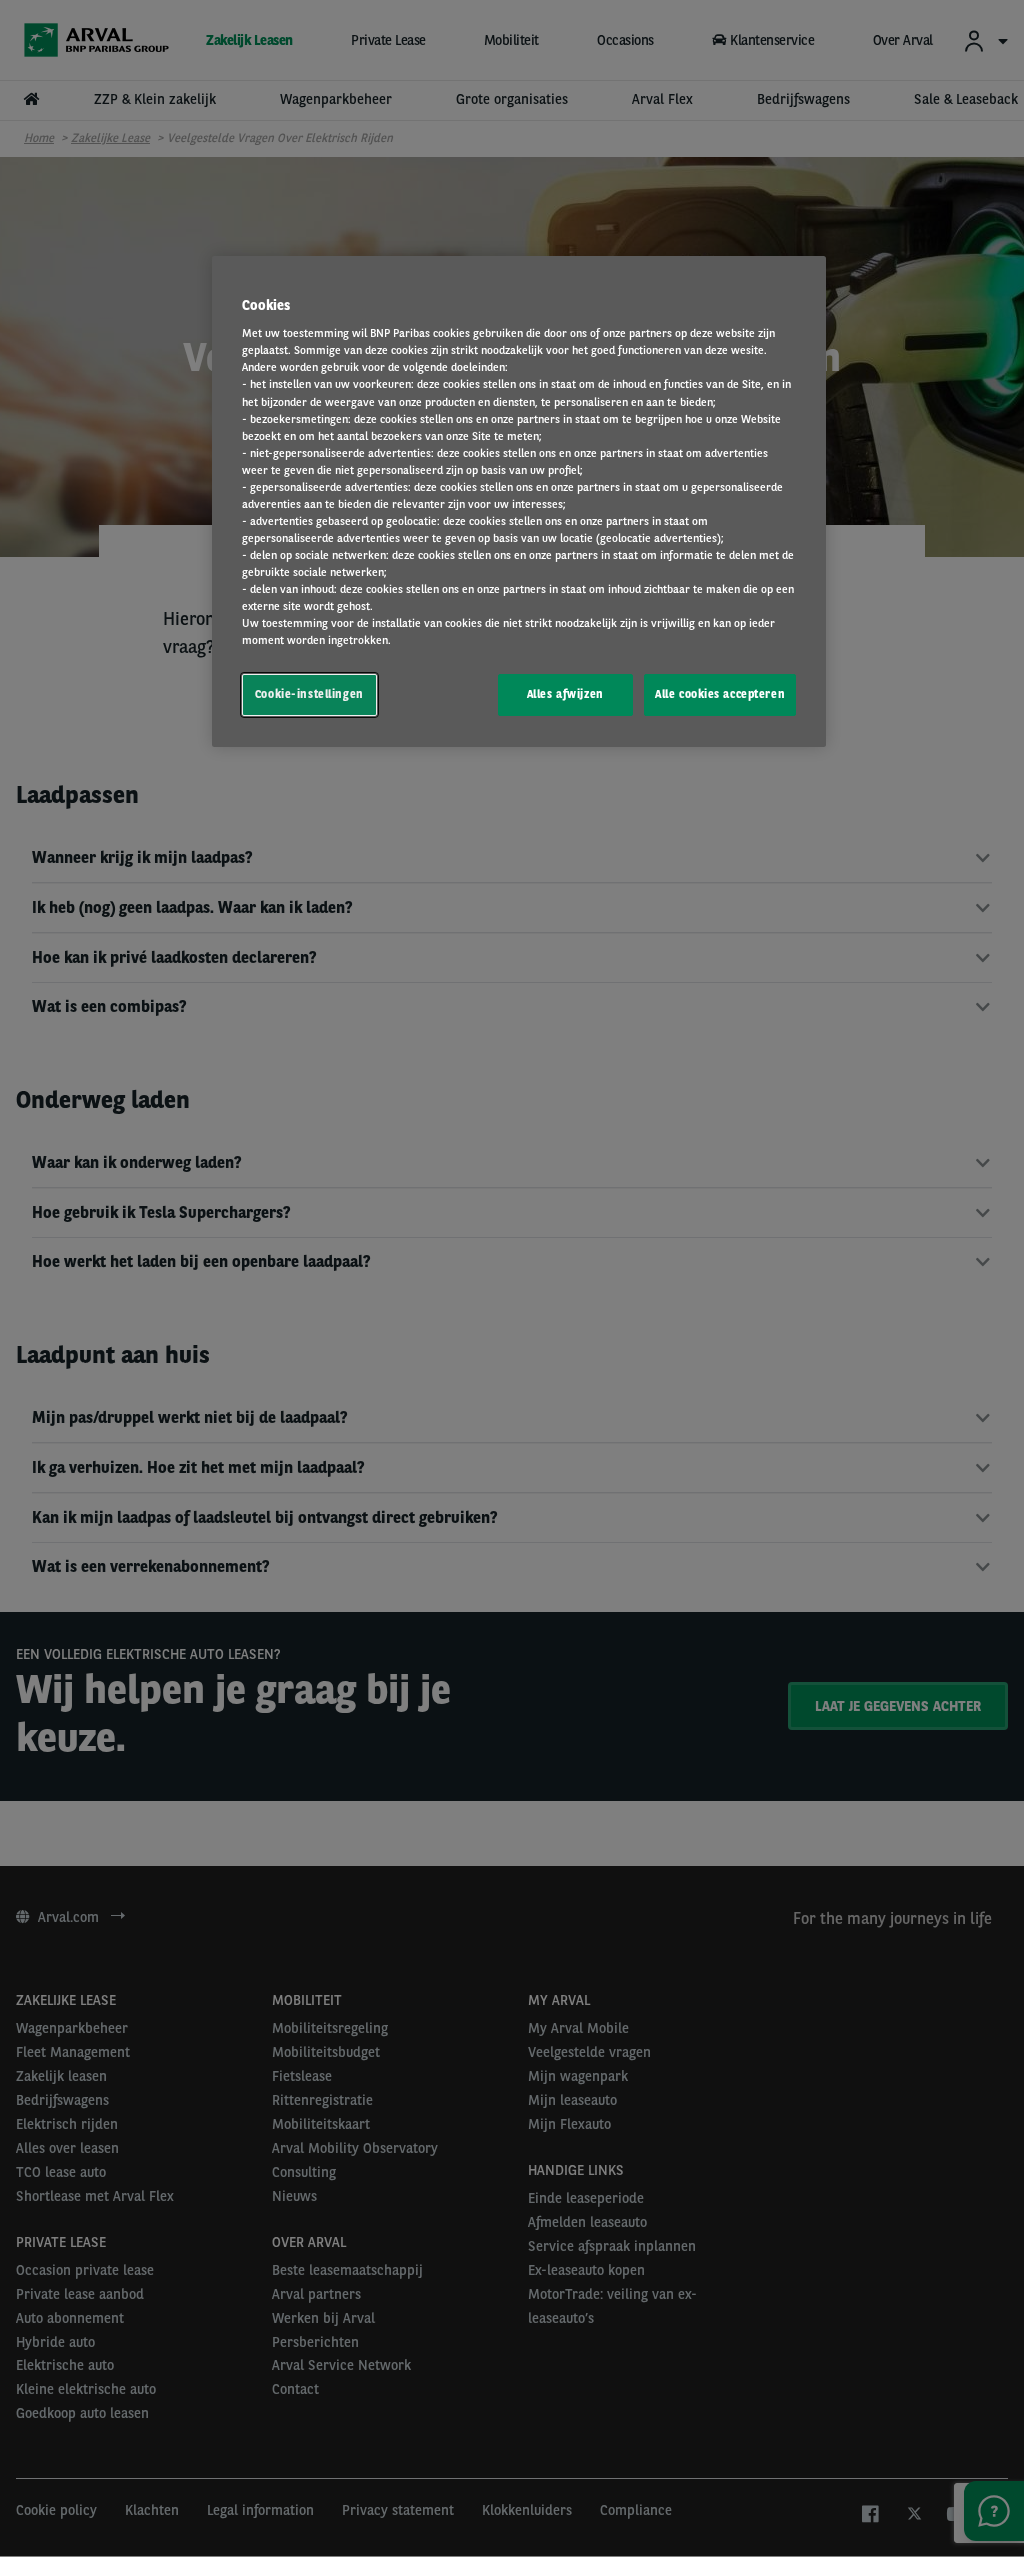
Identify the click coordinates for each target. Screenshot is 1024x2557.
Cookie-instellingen (309, 694)
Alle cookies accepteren (720, 694)
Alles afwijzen (565, 694)
